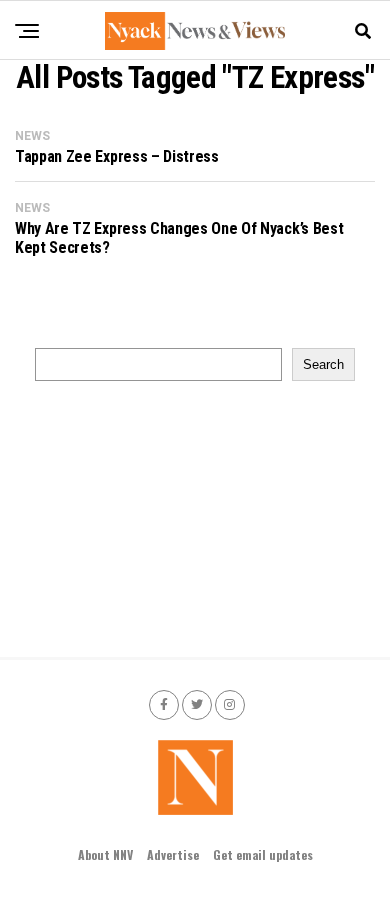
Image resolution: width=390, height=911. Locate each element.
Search (323, 364)
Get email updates (263, 854)
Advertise (173, 854)
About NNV (105, 854)
